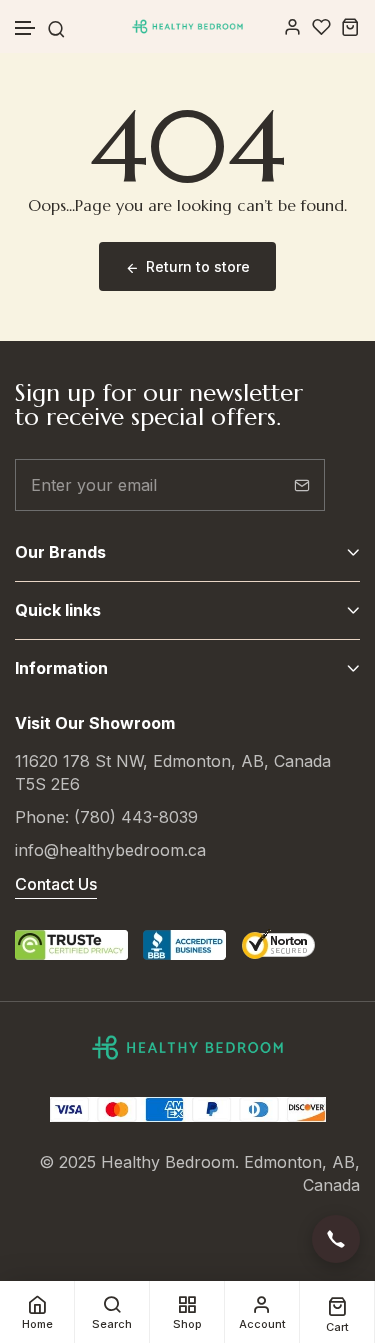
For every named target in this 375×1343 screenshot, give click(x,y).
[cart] (350, 26)
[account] (292, 26)
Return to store (198, 266)
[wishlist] (321, 26)
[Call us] (336, 1239)
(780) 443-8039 (136, 817)
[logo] (187, 26)
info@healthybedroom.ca (110, 850)
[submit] (302, 485)
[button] (26, 28)
